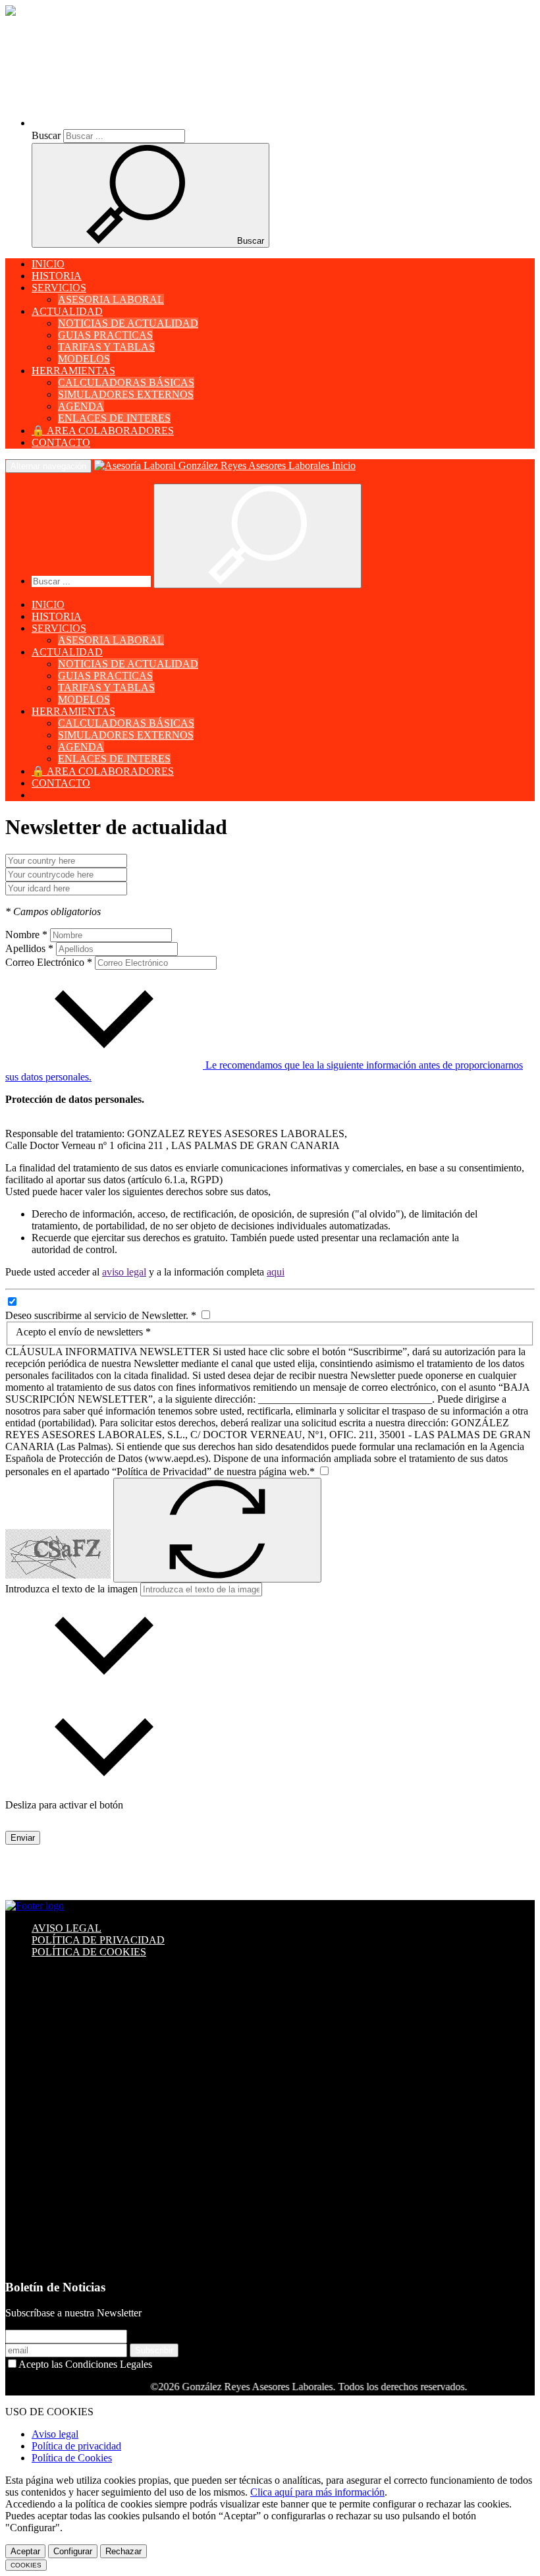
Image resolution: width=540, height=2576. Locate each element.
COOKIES (26, 2565)
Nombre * (26, 935)
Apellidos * (29, 948)
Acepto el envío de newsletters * (83, 1332)
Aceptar (25, 2551)
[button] (146, 123)
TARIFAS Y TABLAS (106, 347)
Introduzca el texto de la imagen (71, 1589)
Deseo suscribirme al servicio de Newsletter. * (102, 1315)
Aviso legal (55, 2434)
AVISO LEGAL (67, 1928)
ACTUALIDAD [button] (67, 311)
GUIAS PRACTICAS (105, 335)
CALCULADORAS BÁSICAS (126, 382)
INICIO (48, 264)
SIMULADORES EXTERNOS (126, 394)
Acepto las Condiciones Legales (85, 2364)
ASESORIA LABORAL (111, 299)
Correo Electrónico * (49, 962)
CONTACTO (61, 442)
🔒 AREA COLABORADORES (103, 431)
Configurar (73, 2551)
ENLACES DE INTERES (114, 418)
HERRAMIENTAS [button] (73, 371)
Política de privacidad (76, 2446)
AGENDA (81, 406)
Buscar (46, 135)
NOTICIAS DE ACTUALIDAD (128, 323)
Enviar (23, 1838)
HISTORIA (57, 276)
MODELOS (84, 359)
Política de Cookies (72, 2458)
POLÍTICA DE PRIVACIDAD (98, 1940)
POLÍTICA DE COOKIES (89, 1952)
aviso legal (124, 1272)
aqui (276, 1272)
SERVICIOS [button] (59, 288)
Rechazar (123, 2551)
